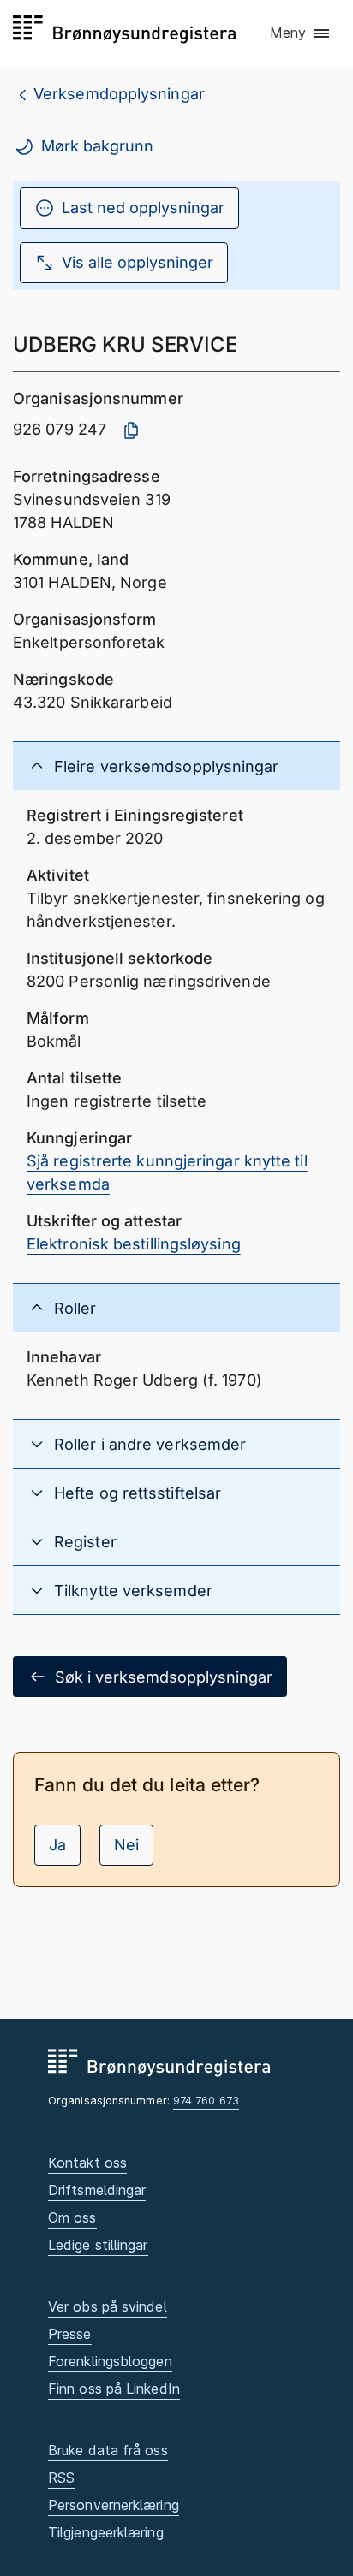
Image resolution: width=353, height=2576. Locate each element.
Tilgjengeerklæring (106, 2532)
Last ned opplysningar (143, 208)
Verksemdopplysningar (119, 94)
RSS (61, 2478)
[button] (301, 33)
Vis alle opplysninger (138, 262)
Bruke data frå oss (108, 2450)
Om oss (72, 2217)
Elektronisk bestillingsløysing (134, 1244)
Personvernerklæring (114, 2505)
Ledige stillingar (98, 2245)
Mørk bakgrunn (97, 146)
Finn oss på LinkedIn (114, 2389)
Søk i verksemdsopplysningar (164, 1677)
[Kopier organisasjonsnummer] (131, 430)
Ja (57, 1845)
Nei (126, 1845)
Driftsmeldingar (97, 2190)
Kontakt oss (87, 2163)
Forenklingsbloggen (110, 2361)
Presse (70, 2334)
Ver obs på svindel (108, 2306)
